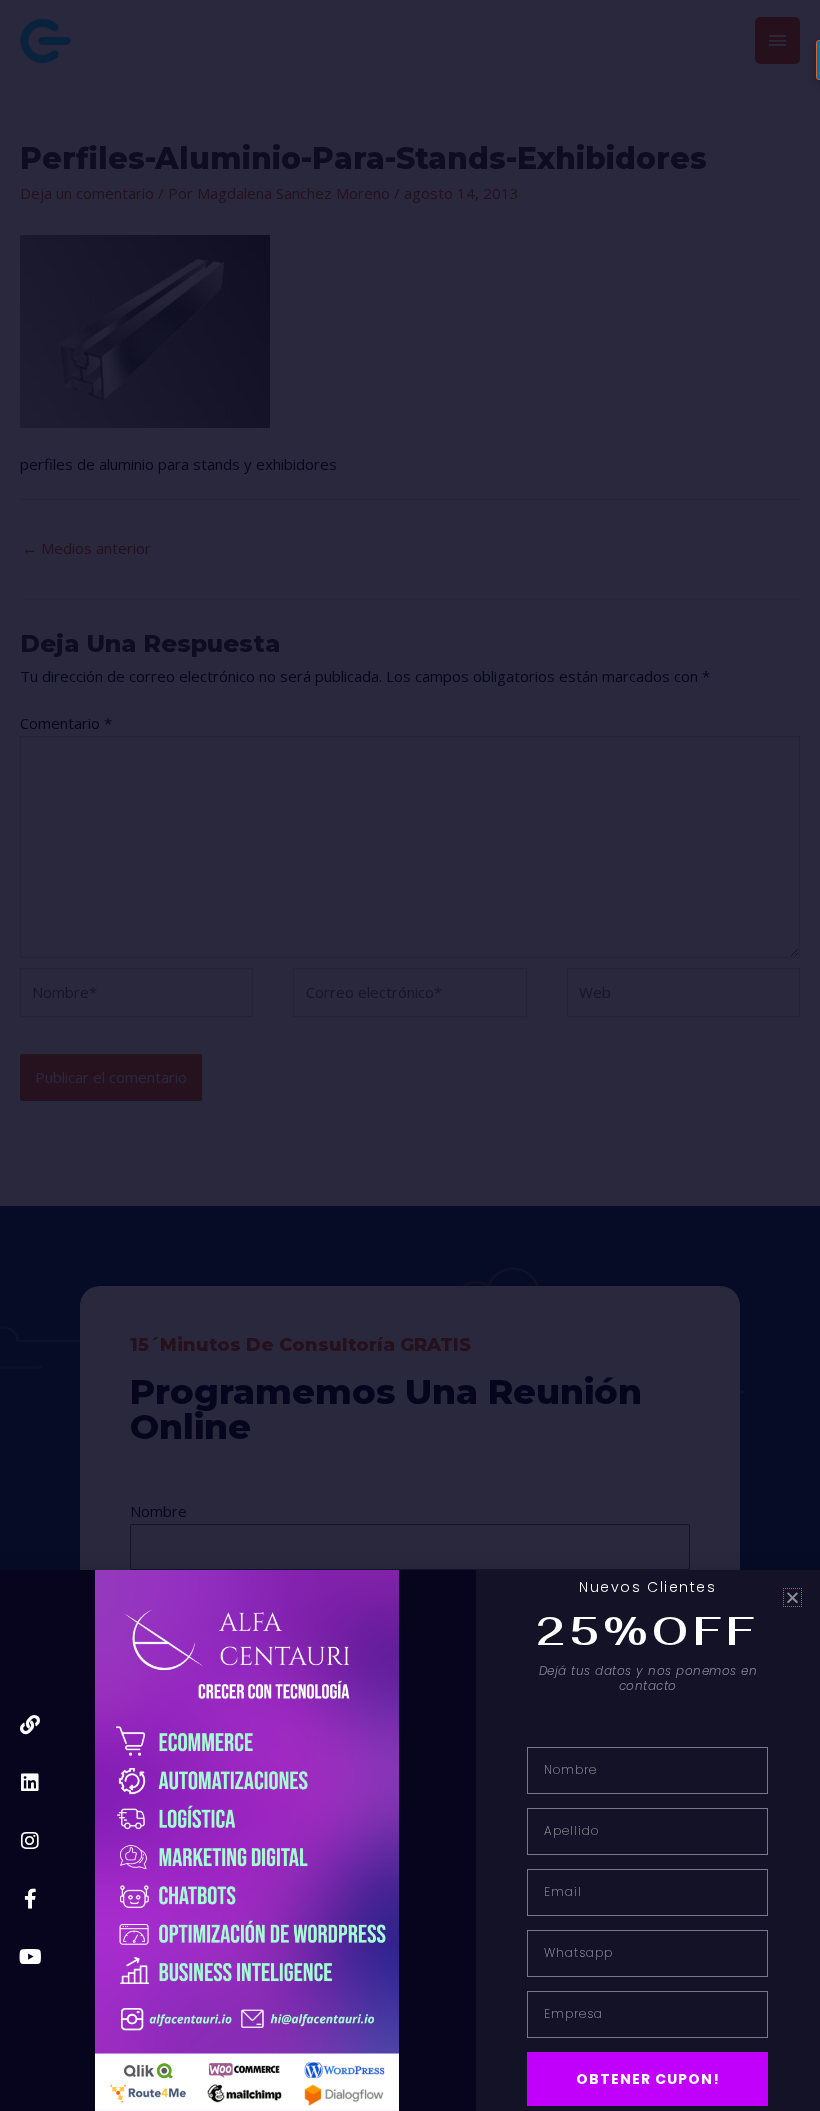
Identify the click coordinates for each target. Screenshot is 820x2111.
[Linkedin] (30, 1783)
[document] (410, 1055)
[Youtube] (30, 1957)
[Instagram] (30, 1841)
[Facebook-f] (30, 1899)
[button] (792, 1597)
